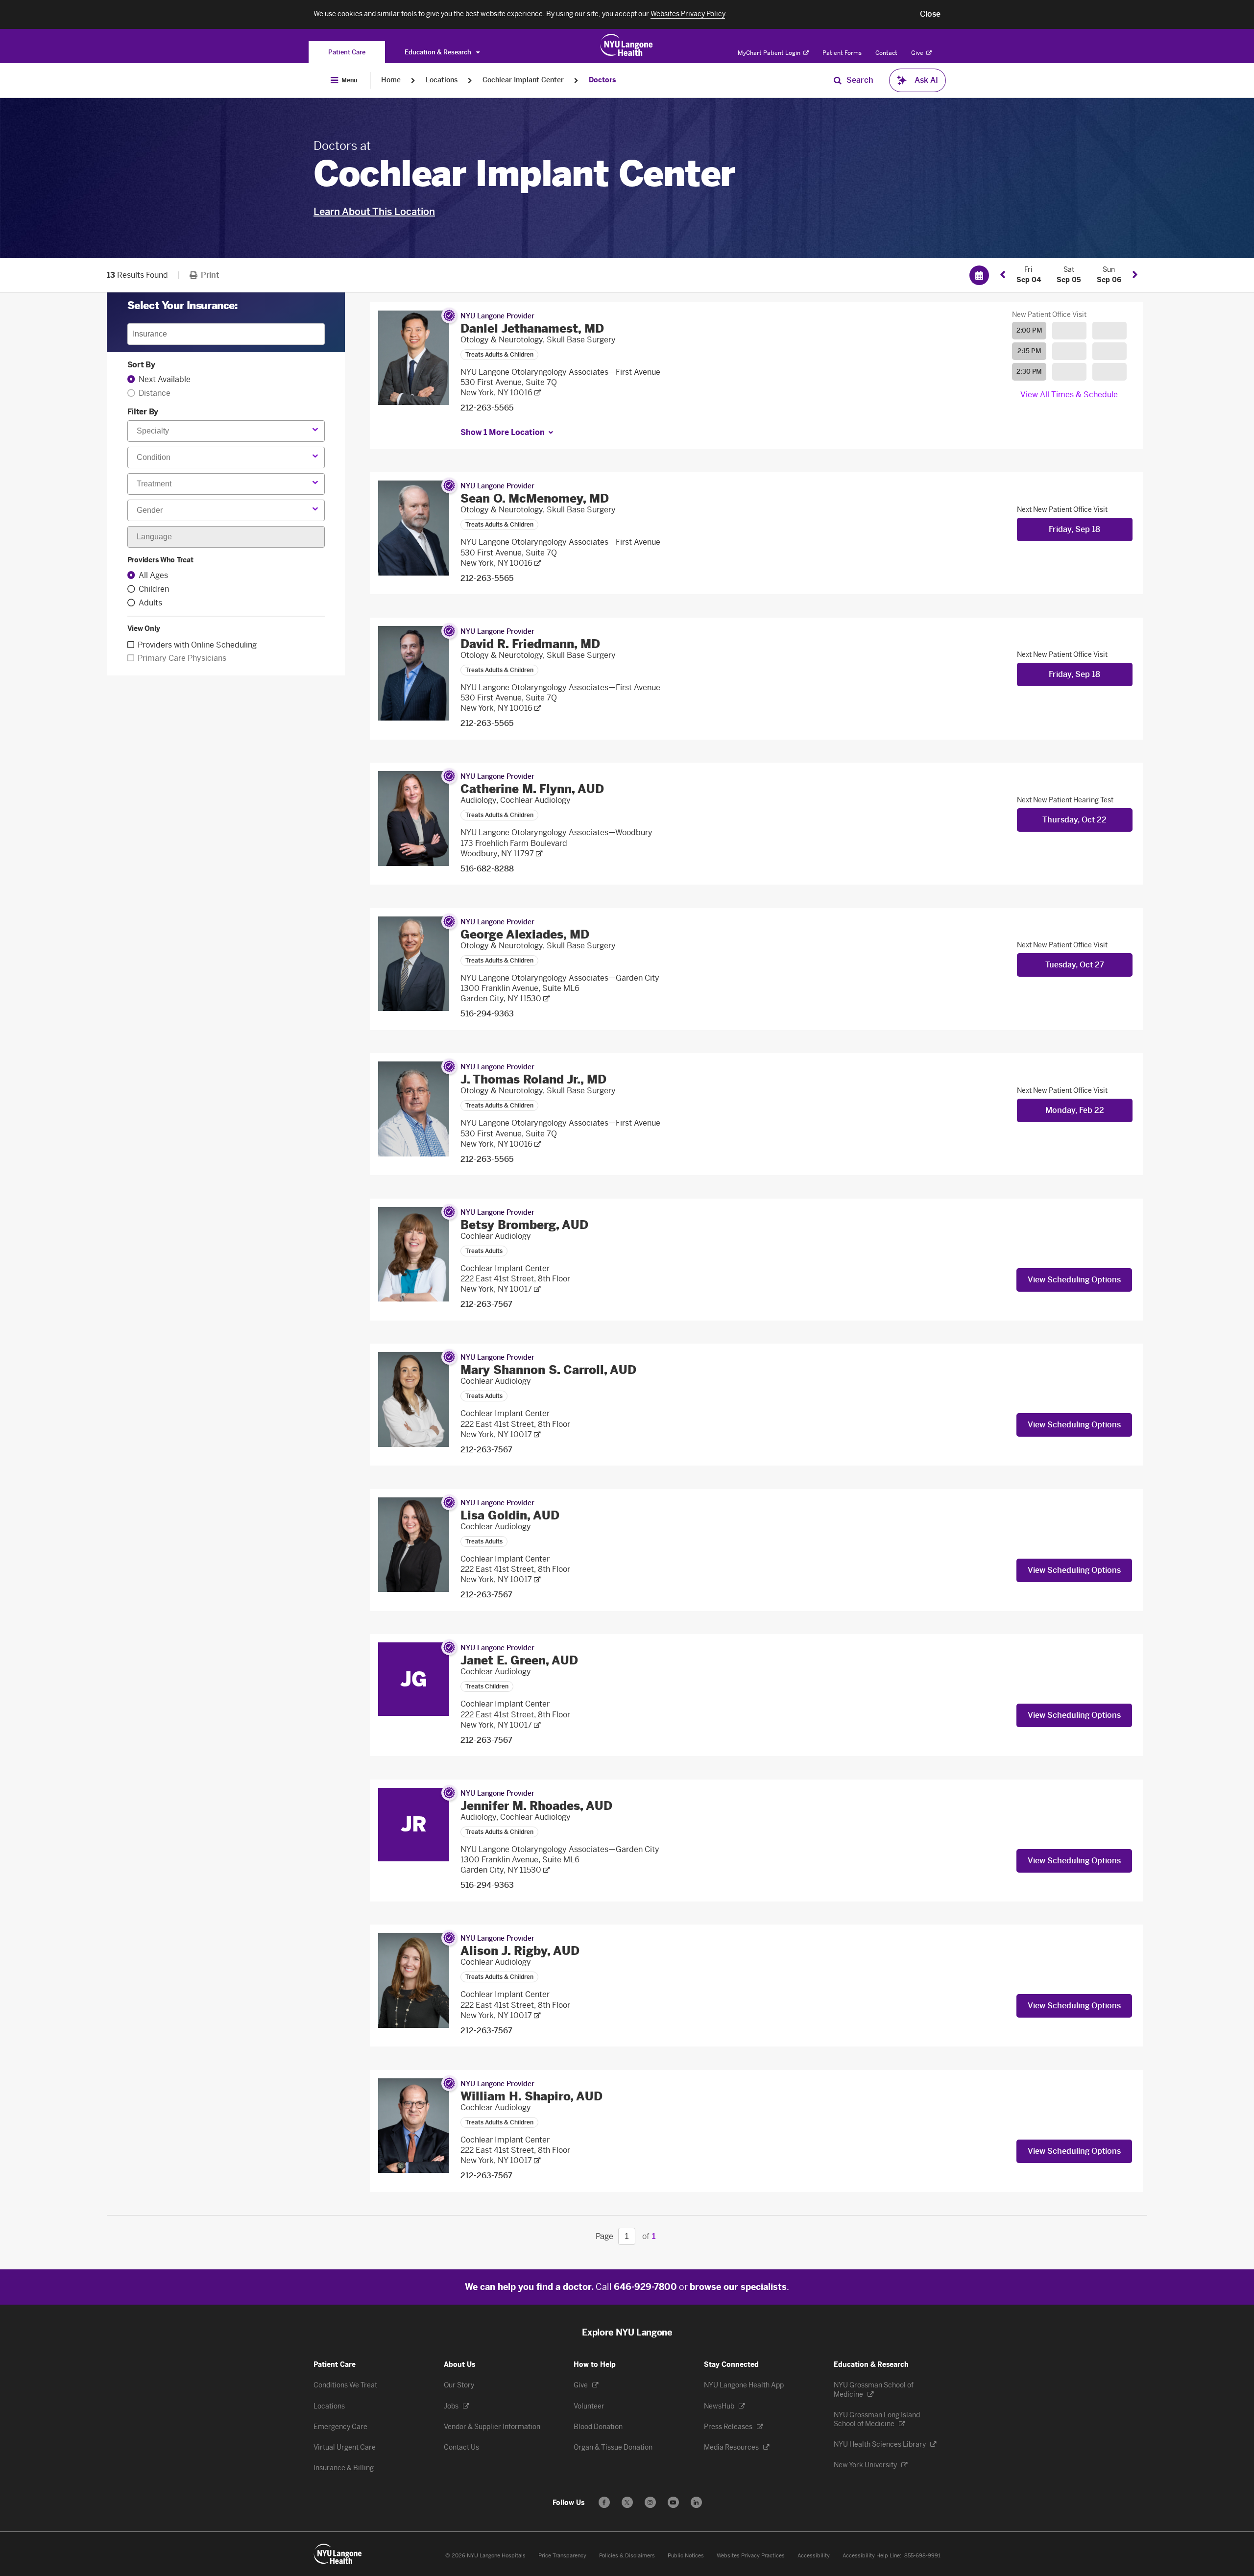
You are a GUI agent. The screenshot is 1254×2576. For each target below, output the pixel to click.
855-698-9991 (922, 2556)
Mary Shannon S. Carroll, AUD (548, 1370)
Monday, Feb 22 (1075, 1110)
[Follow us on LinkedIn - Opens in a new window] (696, 2502)
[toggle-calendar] (979, 275)
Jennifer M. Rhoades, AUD (536, 1806)
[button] (930, 14)
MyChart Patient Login (770, 53)
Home (391, 80)
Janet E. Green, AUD (519, 1660)
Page (604, 2236)
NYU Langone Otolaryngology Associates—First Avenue (560, 372)
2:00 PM (1029, 330)
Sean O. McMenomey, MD (535, 498)
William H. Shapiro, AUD (531, 2096)
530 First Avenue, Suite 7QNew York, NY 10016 (509, 387)
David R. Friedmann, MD (530, 644)
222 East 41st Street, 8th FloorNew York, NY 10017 (515, 1284)
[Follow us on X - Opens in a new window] (627, 2502)
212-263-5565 (487, 408)
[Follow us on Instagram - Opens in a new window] (650, 2502)
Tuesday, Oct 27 (1075, 965)
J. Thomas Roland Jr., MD (533, 1079)
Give (918, 53)
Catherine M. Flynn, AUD (532, 789)
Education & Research (439, 52)
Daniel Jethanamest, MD (532, 328)
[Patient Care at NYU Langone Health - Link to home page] (627, 45)
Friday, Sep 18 (1074, 529)
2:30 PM (1029, 372)
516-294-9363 (487, 1014)
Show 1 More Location (503, 432)
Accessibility (814, 2556)
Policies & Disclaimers (627, 2556)
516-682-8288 (487, 869)
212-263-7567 (486, 1304)
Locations (442, 80)
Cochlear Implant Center (523, 80)
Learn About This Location (374, 212)
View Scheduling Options (1074, 1280)
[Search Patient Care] (838, 80)
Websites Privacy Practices (751, 2556)
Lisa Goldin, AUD (510, 1515)
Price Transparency (562, 2556)
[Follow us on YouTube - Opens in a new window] (673, 2502)
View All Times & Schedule (1069, 395)
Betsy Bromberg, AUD (524, 1225)
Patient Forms (842, 53)
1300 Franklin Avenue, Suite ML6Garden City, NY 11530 (520, 993)
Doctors (602, 80)
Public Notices (686, 2556)
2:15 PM (1029, 351)
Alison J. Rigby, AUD (520, 1951)
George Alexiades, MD (525, 934)
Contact (886, 53)
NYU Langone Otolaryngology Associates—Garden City (560, 978)
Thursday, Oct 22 (1074, 820)
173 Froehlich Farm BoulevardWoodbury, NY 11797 (514, 848)
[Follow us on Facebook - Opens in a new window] (604, 2502)
